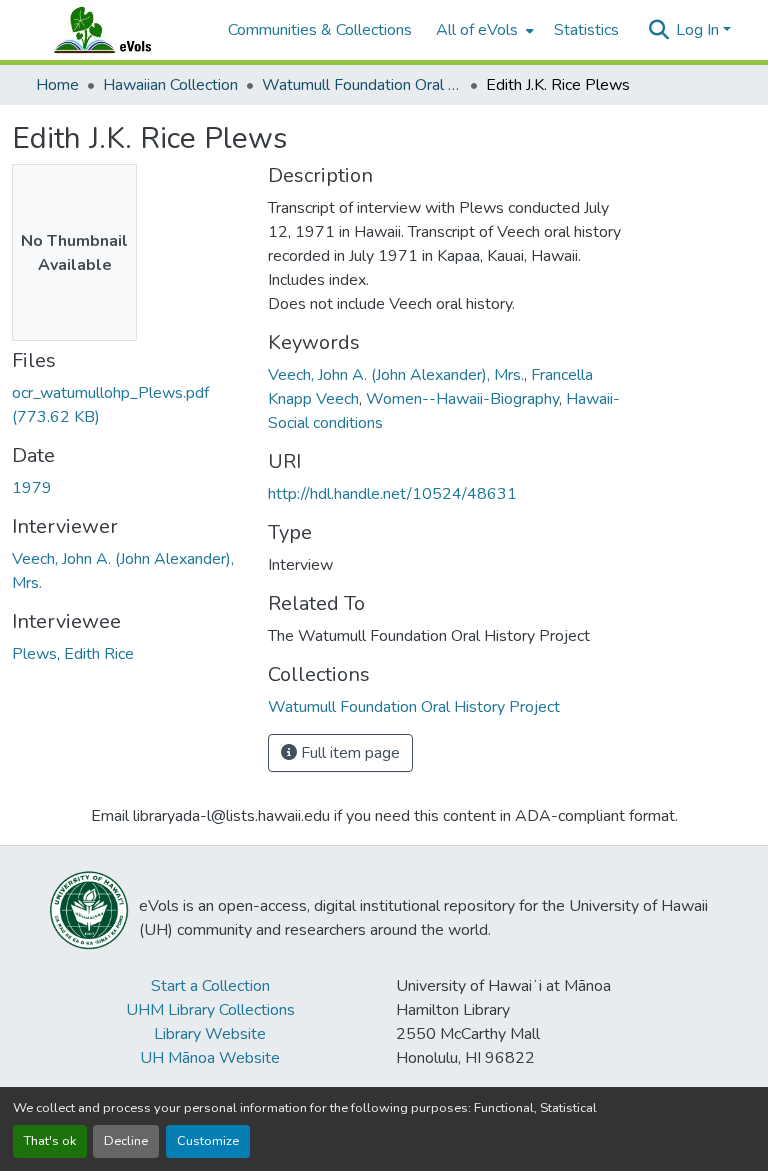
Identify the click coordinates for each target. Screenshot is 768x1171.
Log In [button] (699, 30)
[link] (128, 405)
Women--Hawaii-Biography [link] (462, 399)
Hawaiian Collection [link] (170, 85)
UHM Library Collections (210, 1010)
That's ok (50, 1141)
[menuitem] (483, 30)
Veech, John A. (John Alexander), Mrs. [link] (396, 375)
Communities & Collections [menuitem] (320, 30)
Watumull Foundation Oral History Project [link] (362, 85)
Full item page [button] (348, 753)
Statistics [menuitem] (586, 30)
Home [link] (57, 85)
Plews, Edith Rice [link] (73, 654)
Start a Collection (210, 986)
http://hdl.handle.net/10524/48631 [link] (392, 494)
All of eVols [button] (477, 30)
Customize (208, 1141)
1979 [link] (32, 488)
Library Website (210, 1034)
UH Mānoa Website (210, 1058)
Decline (126, 1141)
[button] (122, 30)
